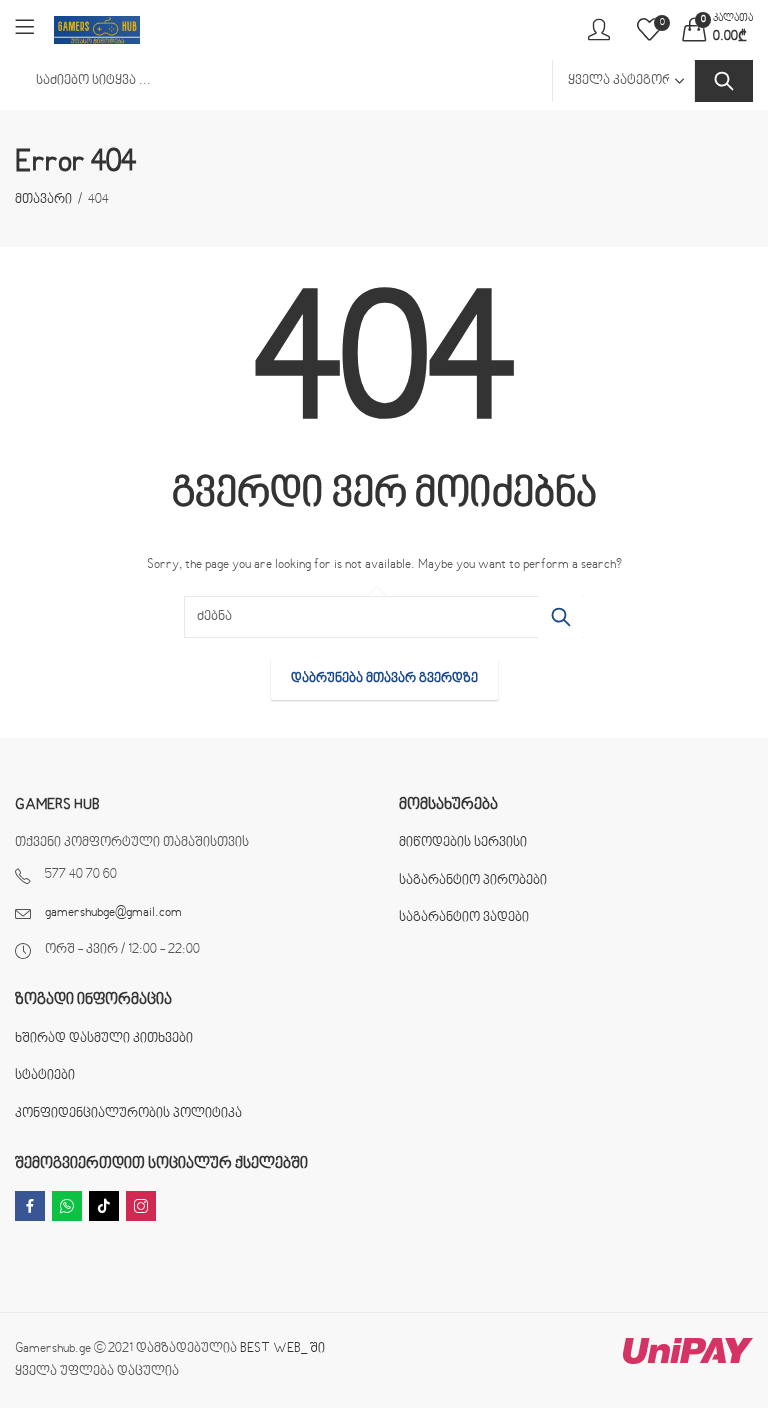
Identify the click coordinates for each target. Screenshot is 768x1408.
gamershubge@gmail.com (113, 913)
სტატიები (45, 1076)
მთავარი (43, 200)
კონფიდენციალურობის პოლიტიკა (128, 1114)
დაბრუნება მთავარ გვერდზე (384, 679)
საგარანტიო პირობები (473, 881)
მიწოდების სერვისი (463, 843)
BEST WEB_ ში (282, 1349)
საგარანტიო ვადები (464, 918)
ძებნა (724, 81)
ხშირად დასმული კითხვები (104, 1039)
